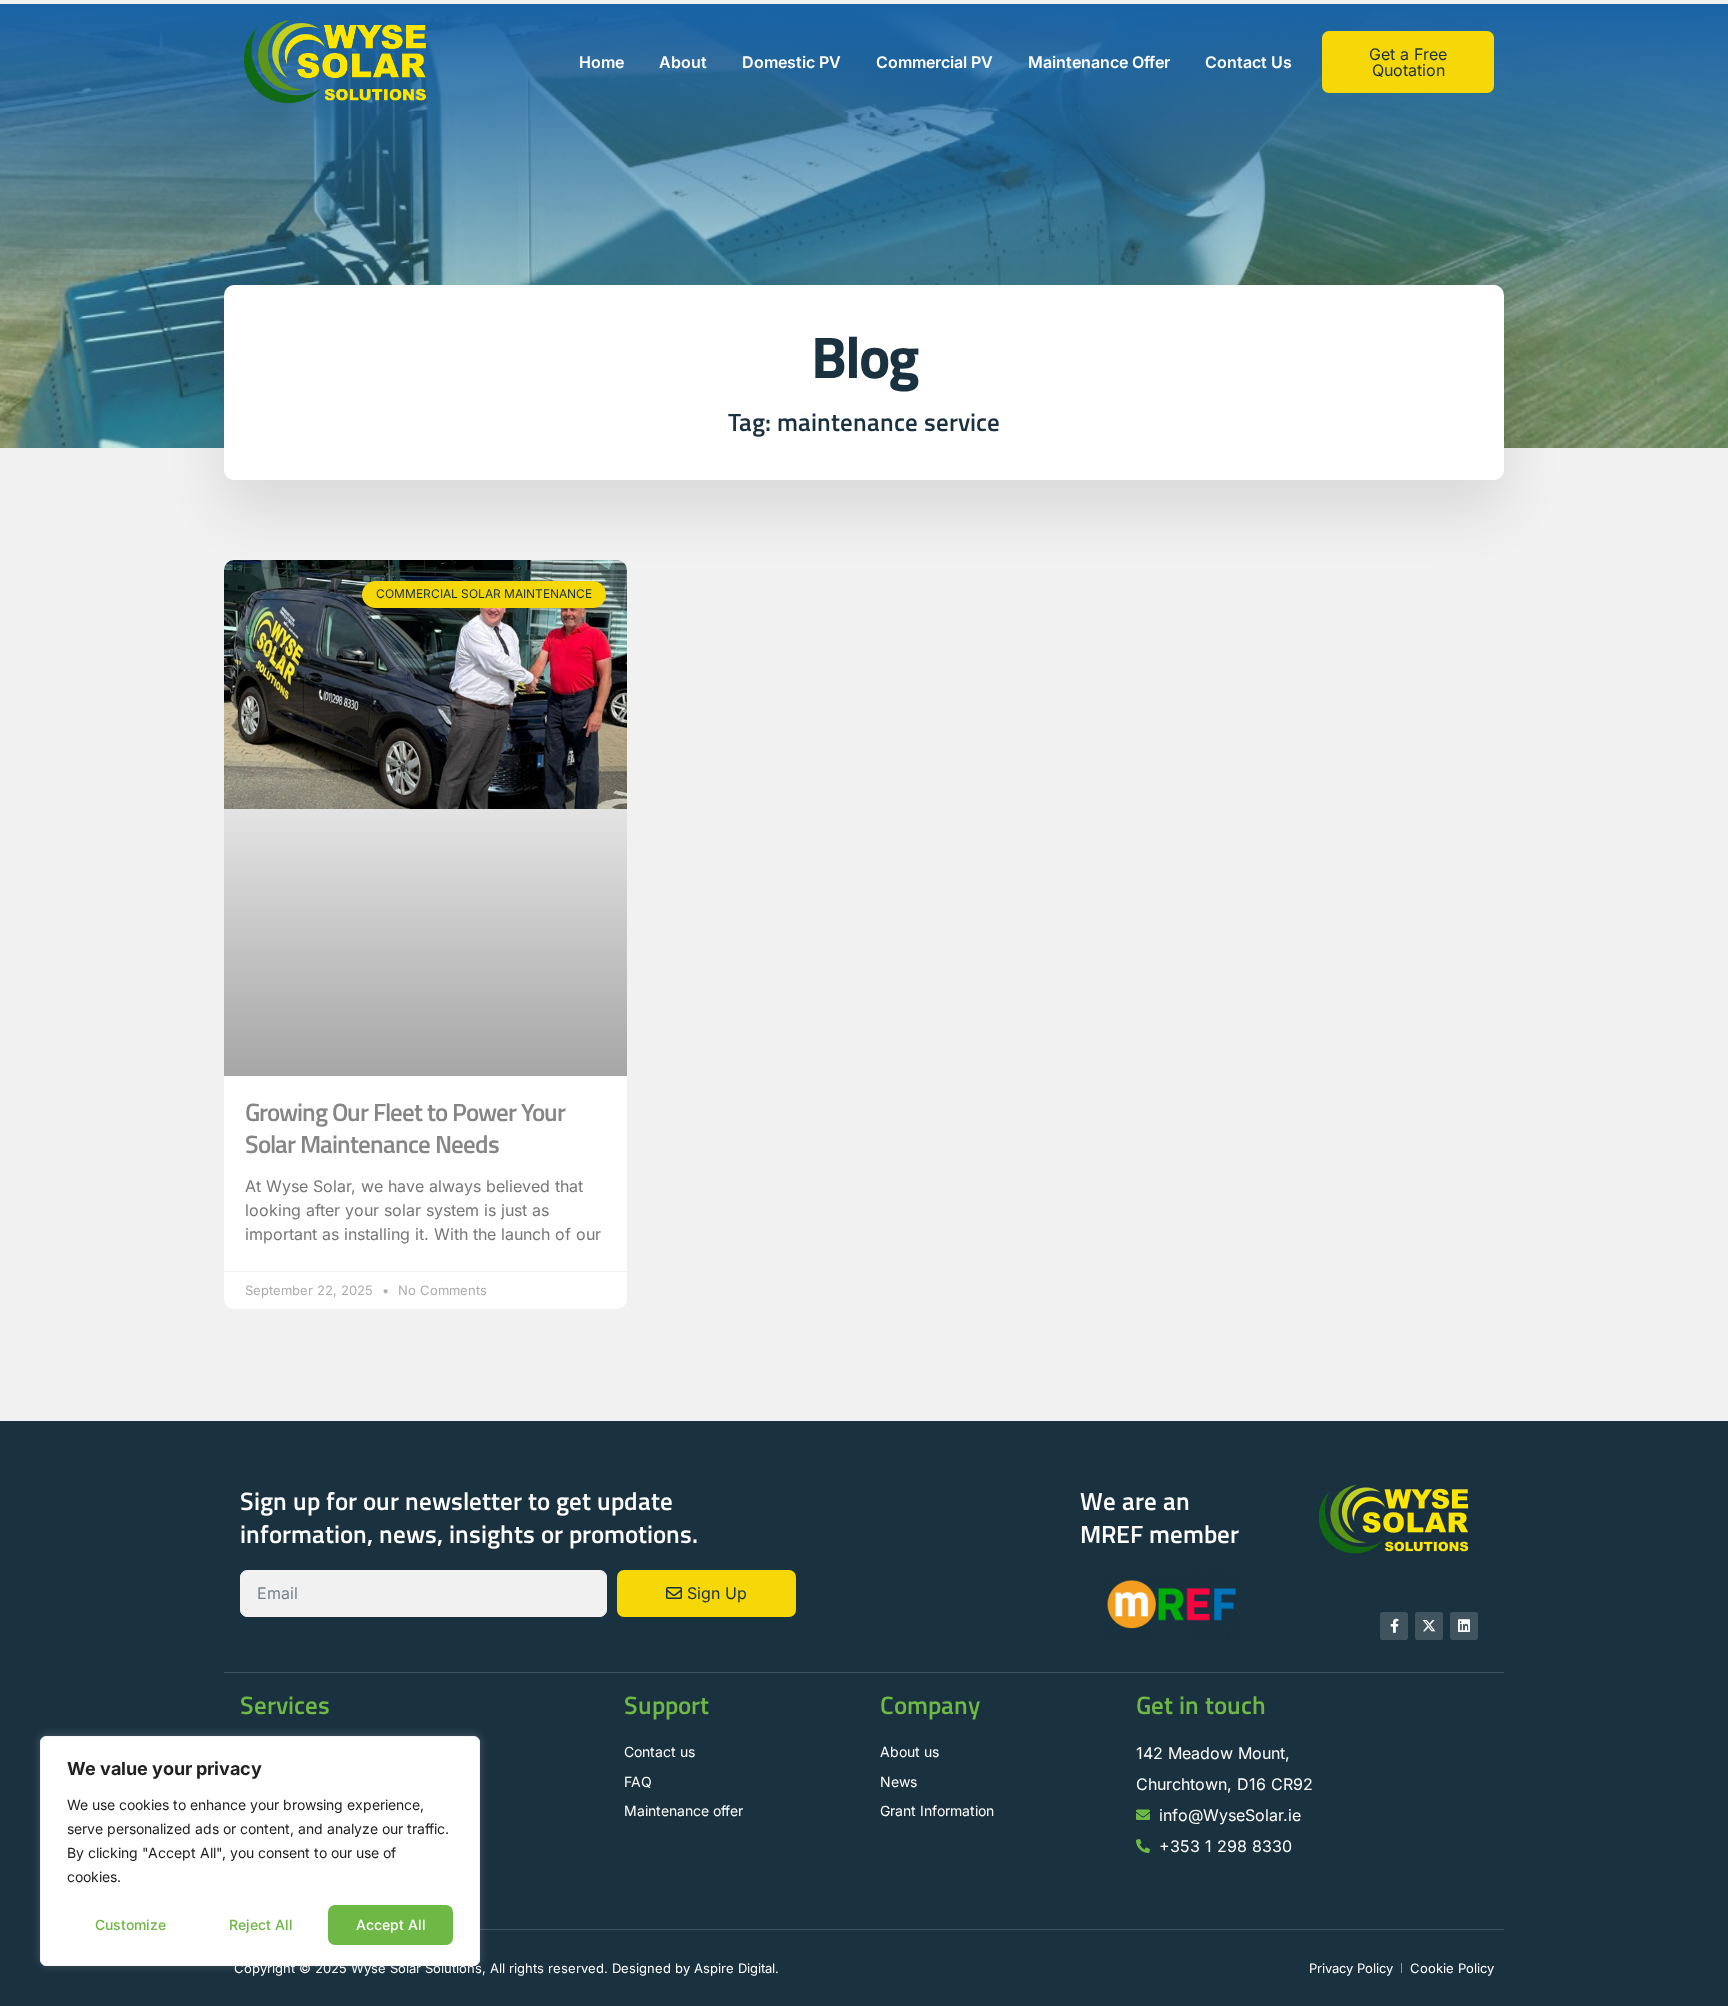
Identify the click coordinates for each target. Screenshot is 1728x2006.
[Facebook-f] (1394, 1626)
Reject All (261, 1924)
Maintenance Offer (1099, 62)
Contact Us (1248, 62)
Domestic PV (791, 62)
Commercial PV (934, 62)
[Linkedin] (1464, 1626)
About (683, 62)
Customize (130, 1924)
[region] (260, 1851)
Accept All (391, 1924)
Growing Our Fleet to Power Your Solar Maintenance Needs (405, 1128)
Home (601, 62)
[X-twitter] (1429, 1626)
